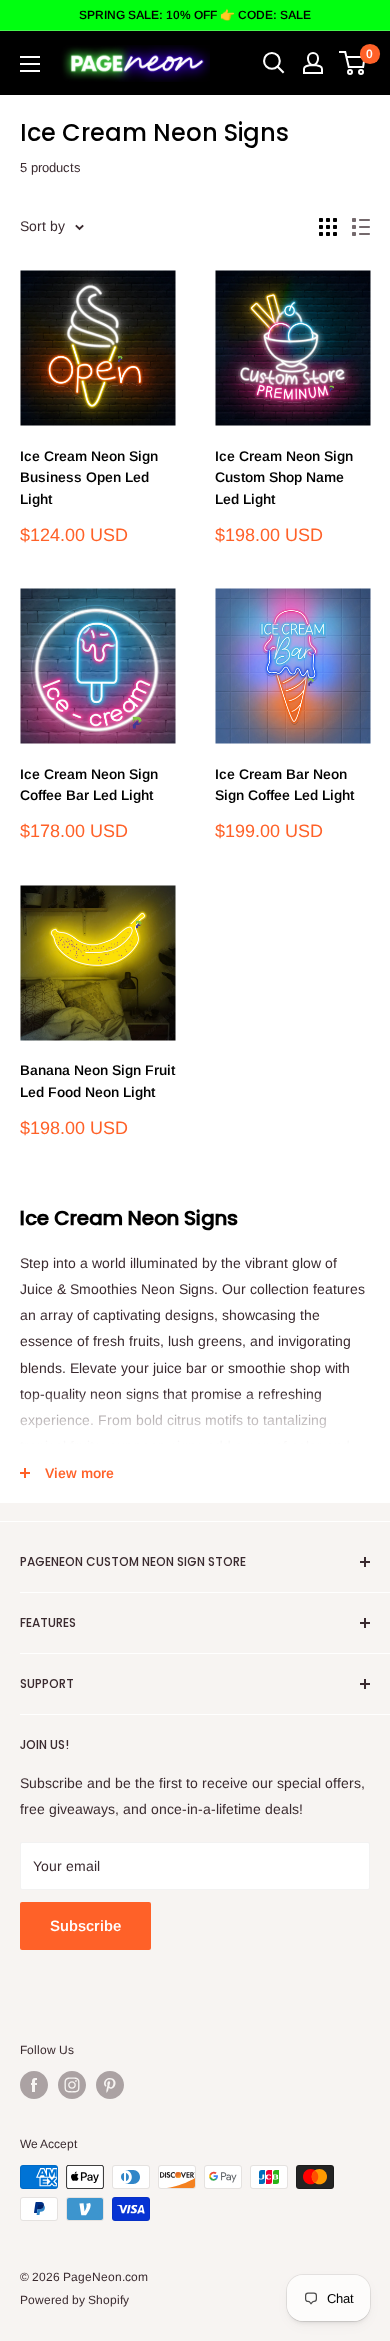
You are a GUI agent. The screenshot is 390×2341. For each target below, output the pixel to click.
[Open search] (274, 63)
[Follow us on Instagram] (72, 2085)
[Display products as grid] (328, 227)
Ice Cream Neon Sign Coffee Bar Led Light (89, 785)
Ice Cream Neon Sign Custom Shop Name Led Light (284, 477)
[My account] (313, 63)
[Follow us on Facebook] (34, 2085)
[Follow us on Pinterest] (110, 2085)
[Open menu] (30, 64)
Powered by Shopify (74, 2300)
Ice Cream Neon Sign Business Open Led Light (89, 477)
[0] (353, 63)
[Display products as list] (361, 227)
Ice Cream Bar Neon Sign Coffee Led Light (284, 785)
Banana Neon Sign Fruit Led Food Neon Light (97, 1081)
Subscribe (85, 1925)
